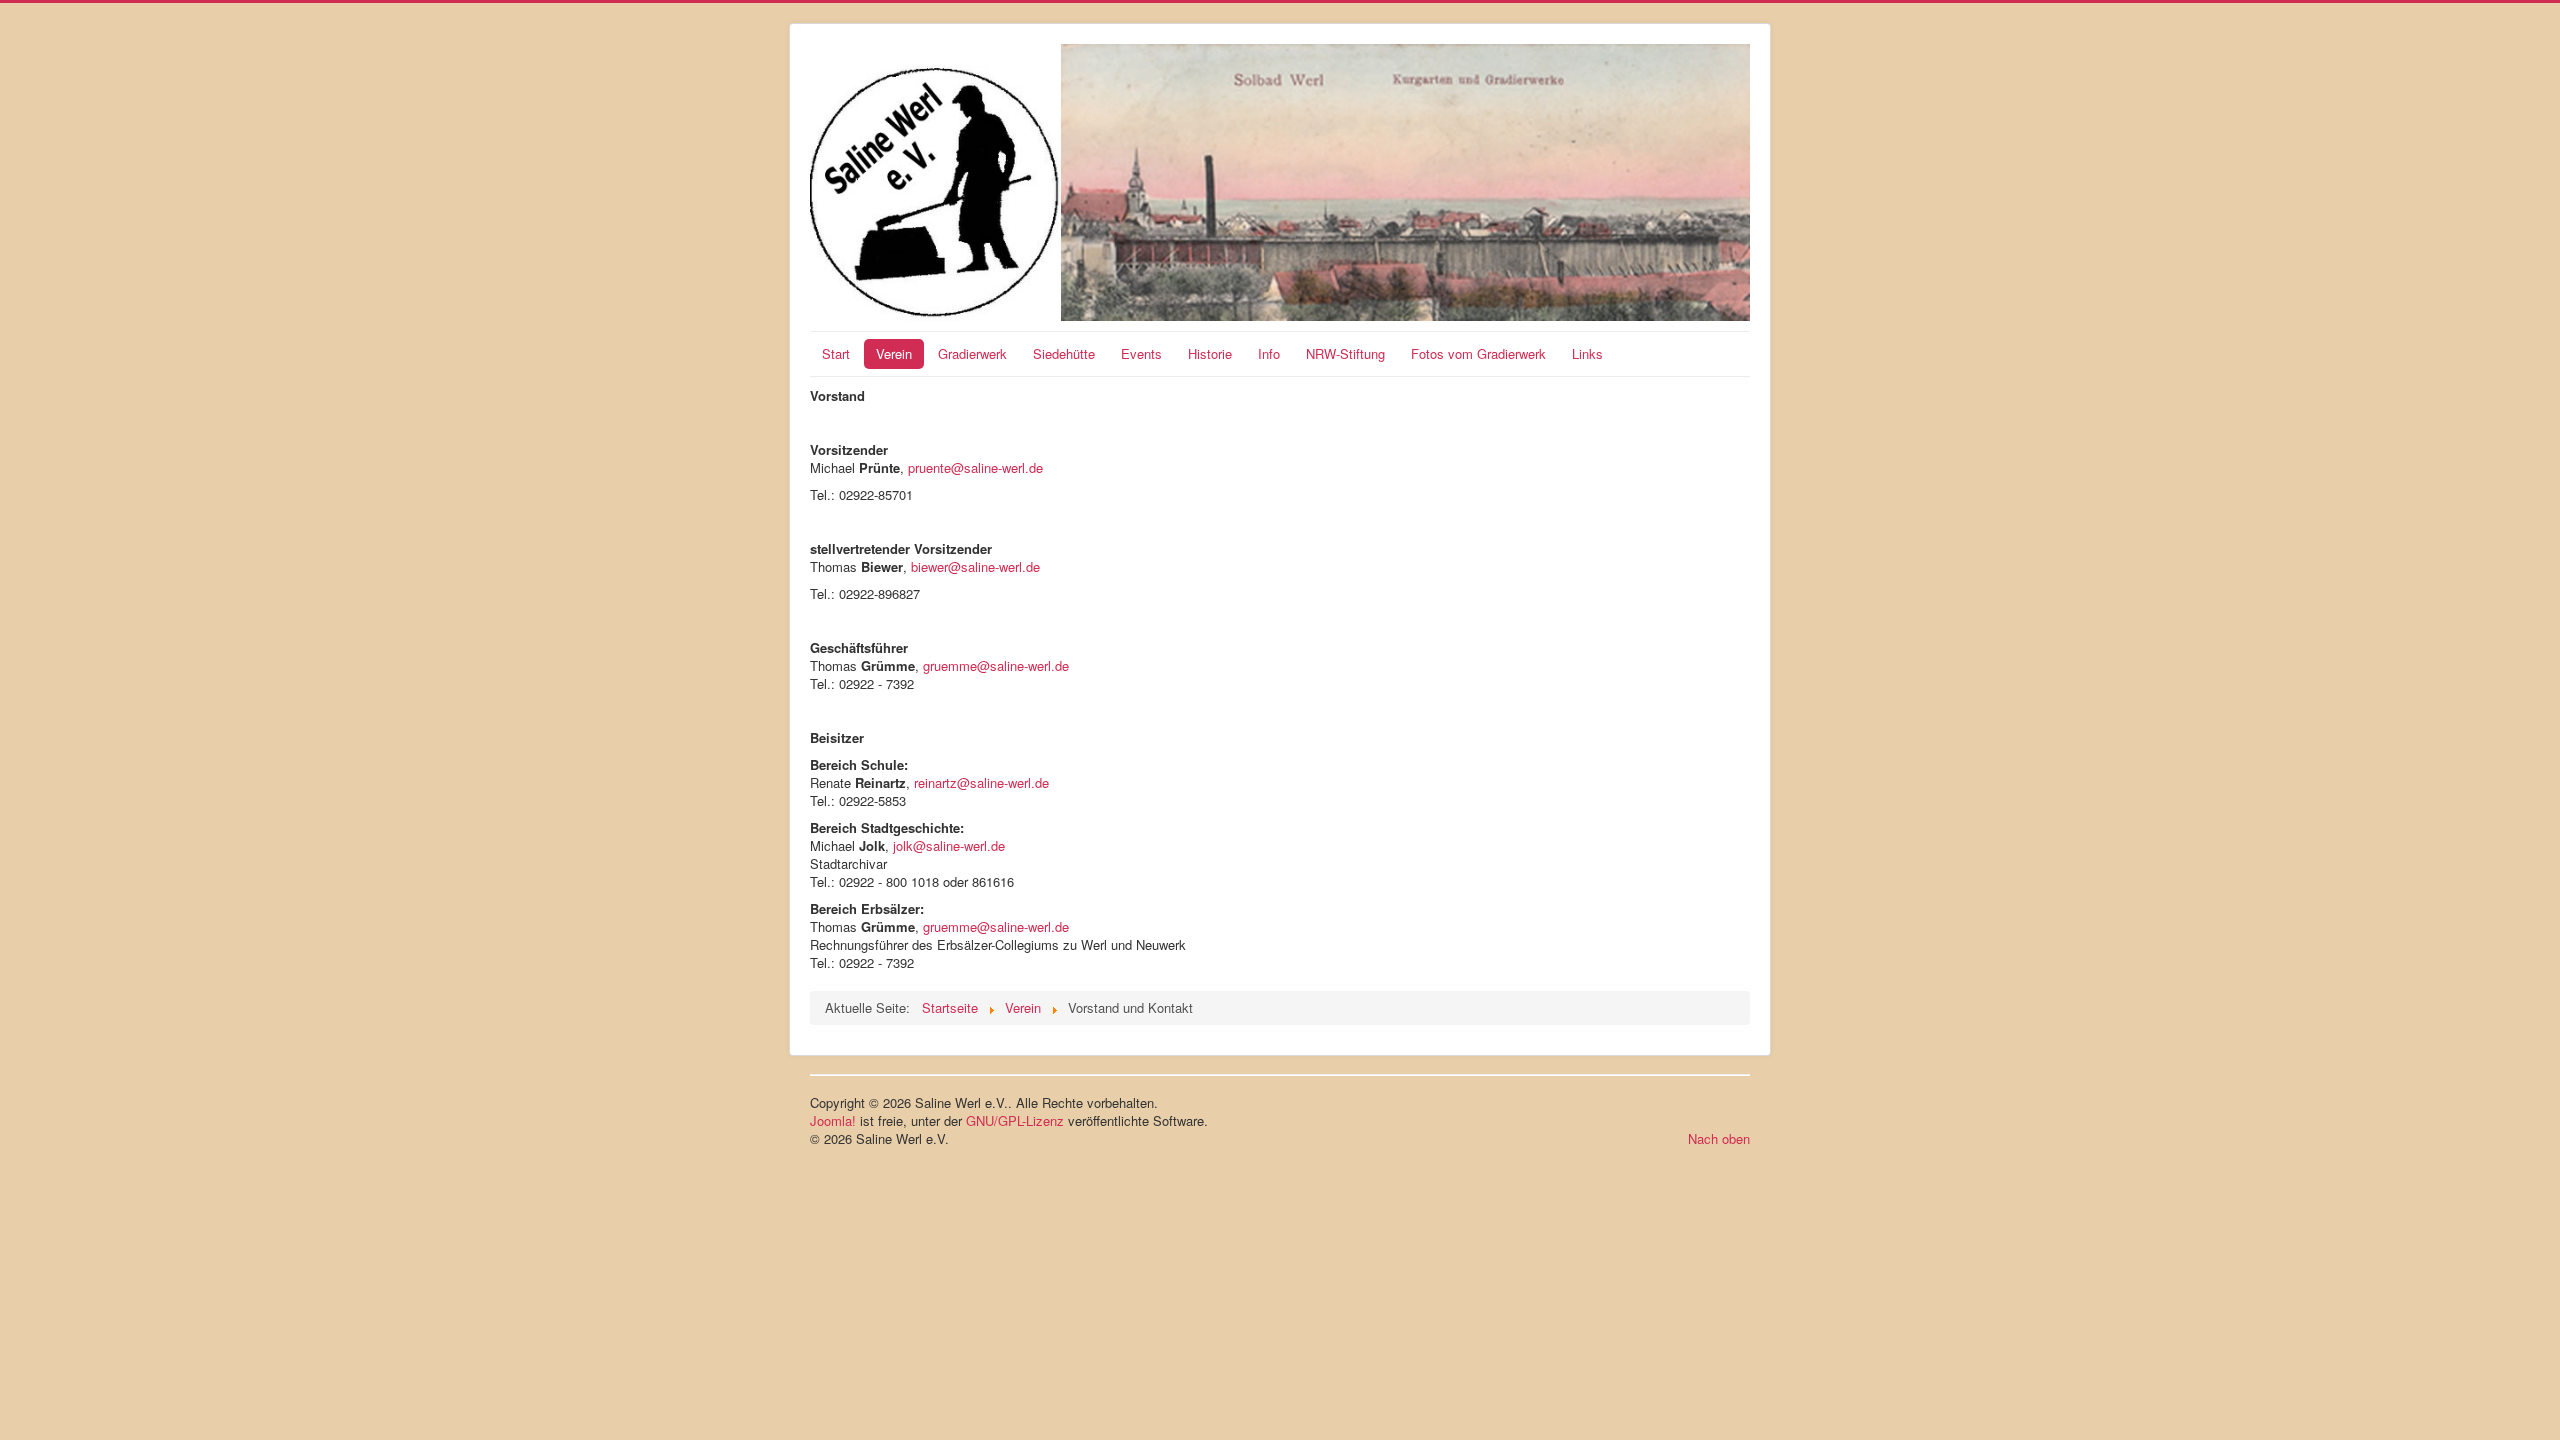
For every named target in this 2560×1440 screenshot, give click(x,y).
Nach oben (1719, 1138)
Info (1269, 353)
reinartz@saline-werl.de (981, 782)
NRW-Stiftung (1345, 353)
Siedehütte (1064, 353)
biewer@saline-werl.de (975, 566)
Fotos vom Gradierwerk (1478, 353)
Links (1587, 353)
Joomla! (833, 1120)
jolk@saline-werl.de (949, 845)
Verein (894, 353)
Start (836, 353)
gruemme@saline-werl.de (996, 665)
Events (1141, 353)
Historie (1210, 353)
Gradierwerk (972, 353)
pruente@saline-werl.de (975, 467)
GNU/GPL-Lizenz (1015, 1120)
